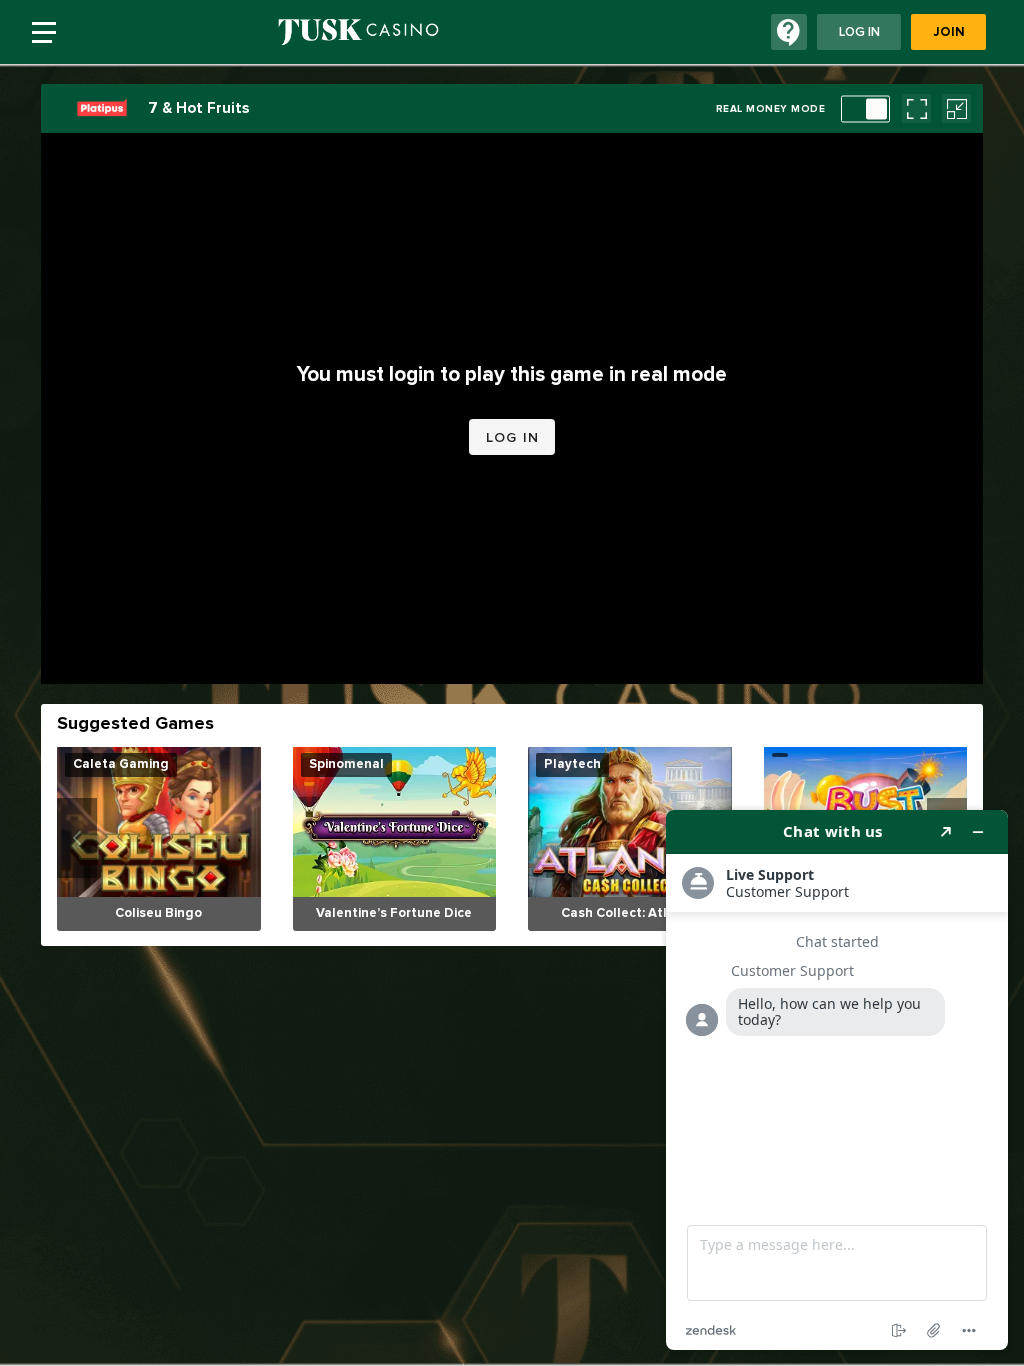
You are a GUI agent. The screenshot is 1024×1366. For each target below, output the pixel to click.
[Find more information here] (837, 1080)
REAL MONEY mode (771, 109)
